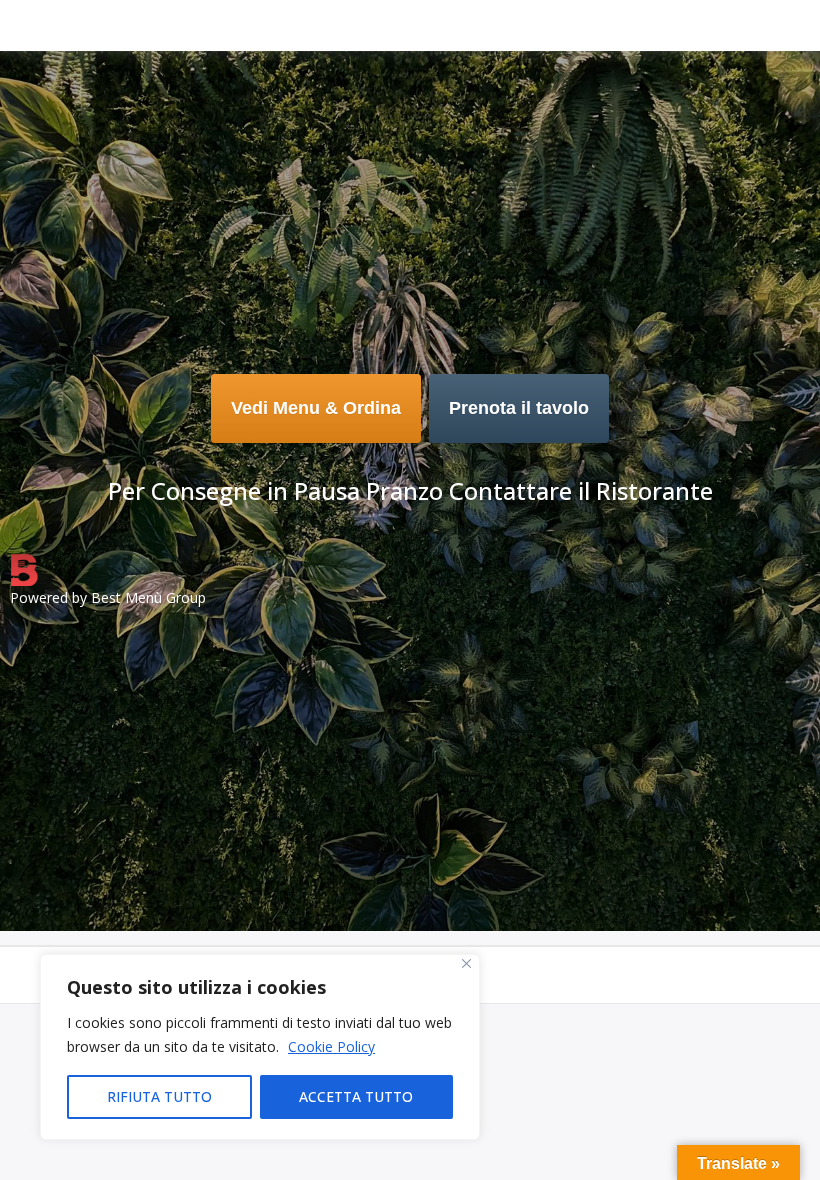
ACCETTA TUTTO (356, 1096)
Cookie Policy (331, 1046)
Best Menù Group (148, 597)
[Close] (466, 963)
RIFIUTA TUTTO (159, 1096)
